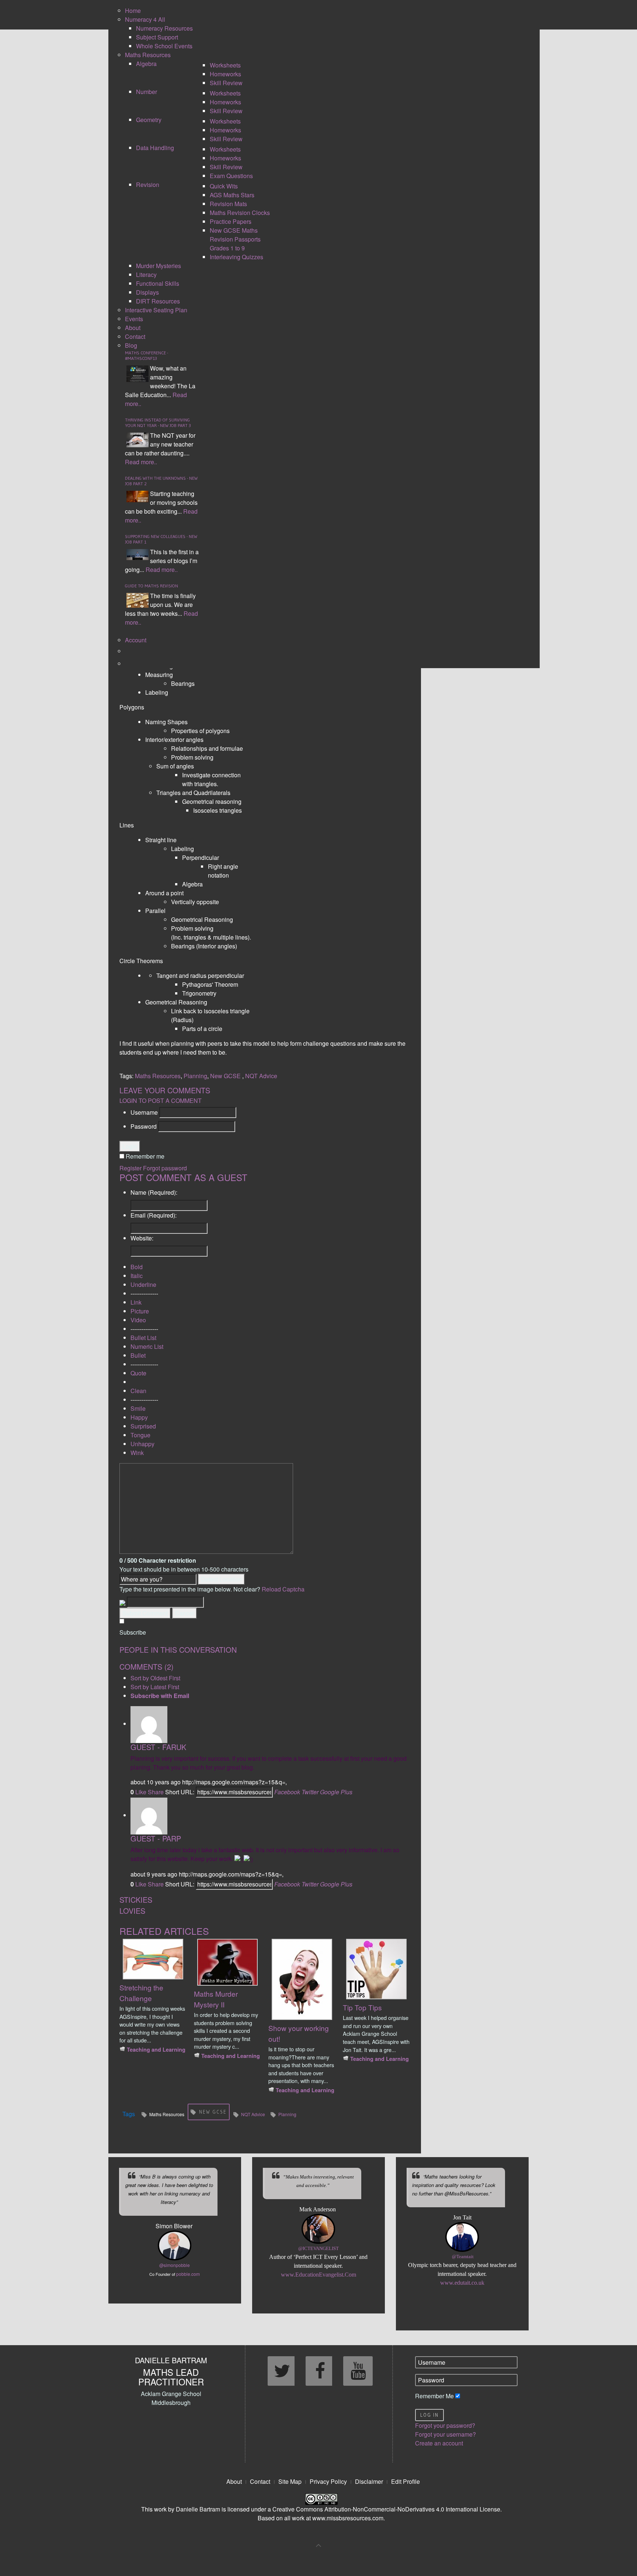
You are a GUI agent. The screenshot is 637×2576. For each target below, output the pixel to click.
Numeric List (147, 1346)
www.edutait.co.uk (462, 2283)
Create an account (439, 2443)
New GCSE (226, 1076)
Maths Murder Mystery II (216, 1999)
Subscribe (133, 1632)
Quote (138, 1373)
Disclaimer (369, 2481)
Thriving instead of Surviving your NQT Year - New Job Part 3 (158, 423)
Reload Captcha (283, 1589)
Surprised (143, 1426)
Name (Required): (154, 1192)
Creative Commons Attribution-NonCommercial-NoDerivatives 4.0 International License (386, 2509)
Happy (139, 1417)
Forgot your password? (445, 2425)
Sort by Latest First (155, 1687)
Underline (143, 1284)
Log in (429, 2415)
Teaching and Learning (156, 2049)
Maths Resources (158, 1076)
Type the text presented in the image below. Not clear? (212, 1589)
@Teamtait (463, 2257)
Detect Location (221, 1579)
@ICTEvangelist (318, 2249)
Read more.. (141, 462)
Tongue (140, 1435)
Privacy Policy (328, 2481)
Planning (195, 1076)
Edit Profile (405, 2481)
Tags (129, 2114)
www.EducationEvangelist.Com (318, 2275)
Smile (138, 1408)
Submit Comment (145, 1613)
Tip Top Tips (362, 2007)
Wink (137, 1453)
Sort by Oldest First (155, 1678)
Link (136, 1302)
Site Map (290, 2481)
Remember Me (434, 2396)
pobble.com (188, 2274)
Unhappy (142, 1444)
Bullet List (143, 1338)
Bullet (138, 1355)
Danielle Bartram (198, 2509)
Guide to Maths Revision (152, 586)
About (234, 2481)
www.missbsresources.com (348, 2518)
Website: (142, 1238)
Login (130, 1146)
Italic (137, 1276)
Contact (260, 2481)
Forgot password (165, 1168)
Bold (137, 1267)
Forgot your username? (445, 2434)
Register (130, 1168)
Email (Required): (154, 1215)
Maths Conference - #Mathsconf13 (147, 355)
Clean (138, 1391)
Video (138, 1320)
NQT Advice (261, 1076)
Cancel (185, 1613)
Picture (140, 1311)
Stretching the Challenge (141, 1993)
